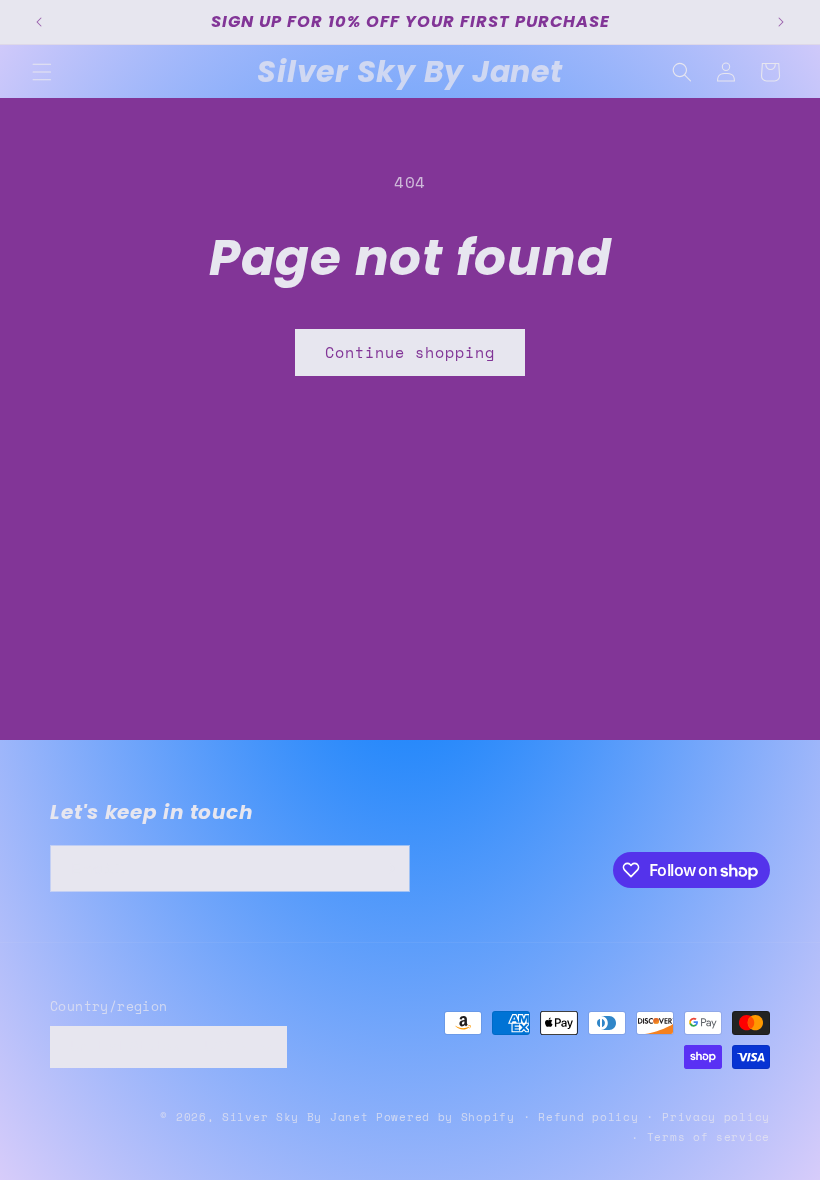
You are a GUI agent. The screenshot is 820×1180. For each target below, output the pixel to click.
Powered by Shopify (445, 1117)
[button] (42, 72)
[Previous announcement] (39, 22)
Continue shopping (410, 352)
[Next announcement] (781, 22)
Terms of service (708, 1137)
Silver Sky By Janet (295, 1117)
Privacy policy (716, 1117)
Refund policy (588, 1117)
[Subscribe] (387, 868)
